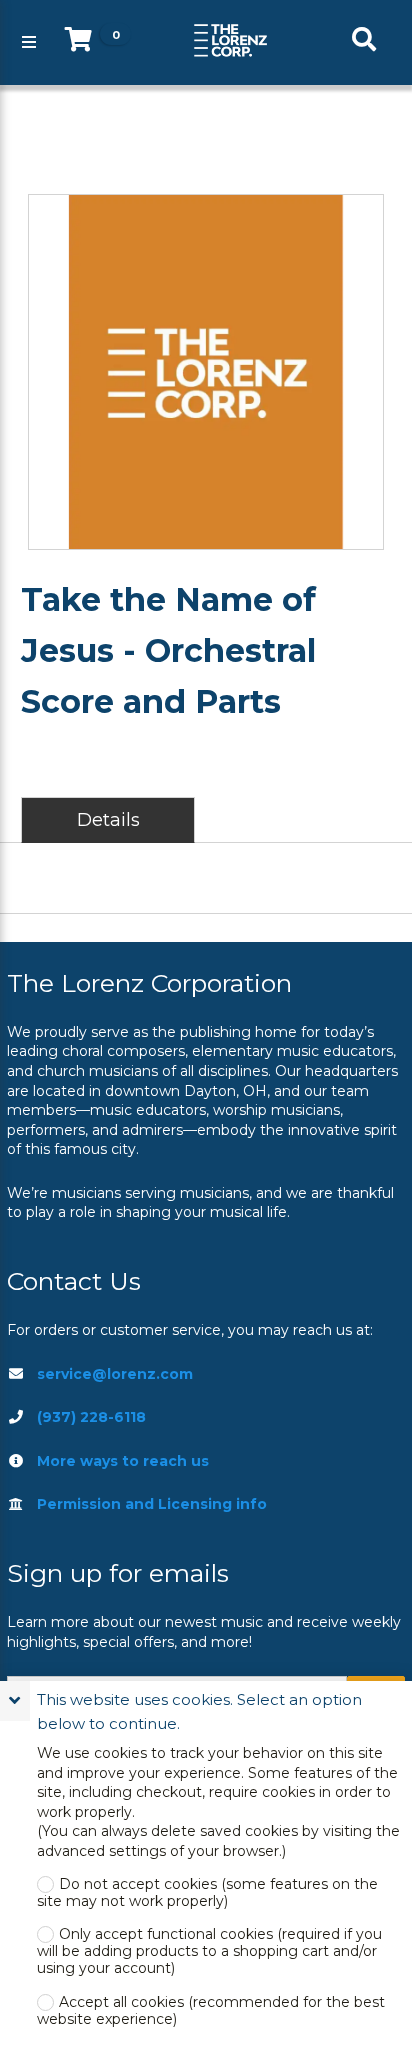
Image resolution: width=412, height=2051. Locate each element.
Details (108, 819)
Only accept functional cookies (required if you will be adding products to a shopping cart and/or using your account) (209, 1951)
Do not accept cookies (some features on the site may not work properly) (207, 1893)
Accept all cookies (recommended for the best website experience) (211, 2011)
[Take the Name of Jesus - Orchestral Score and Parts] (206, 372)
